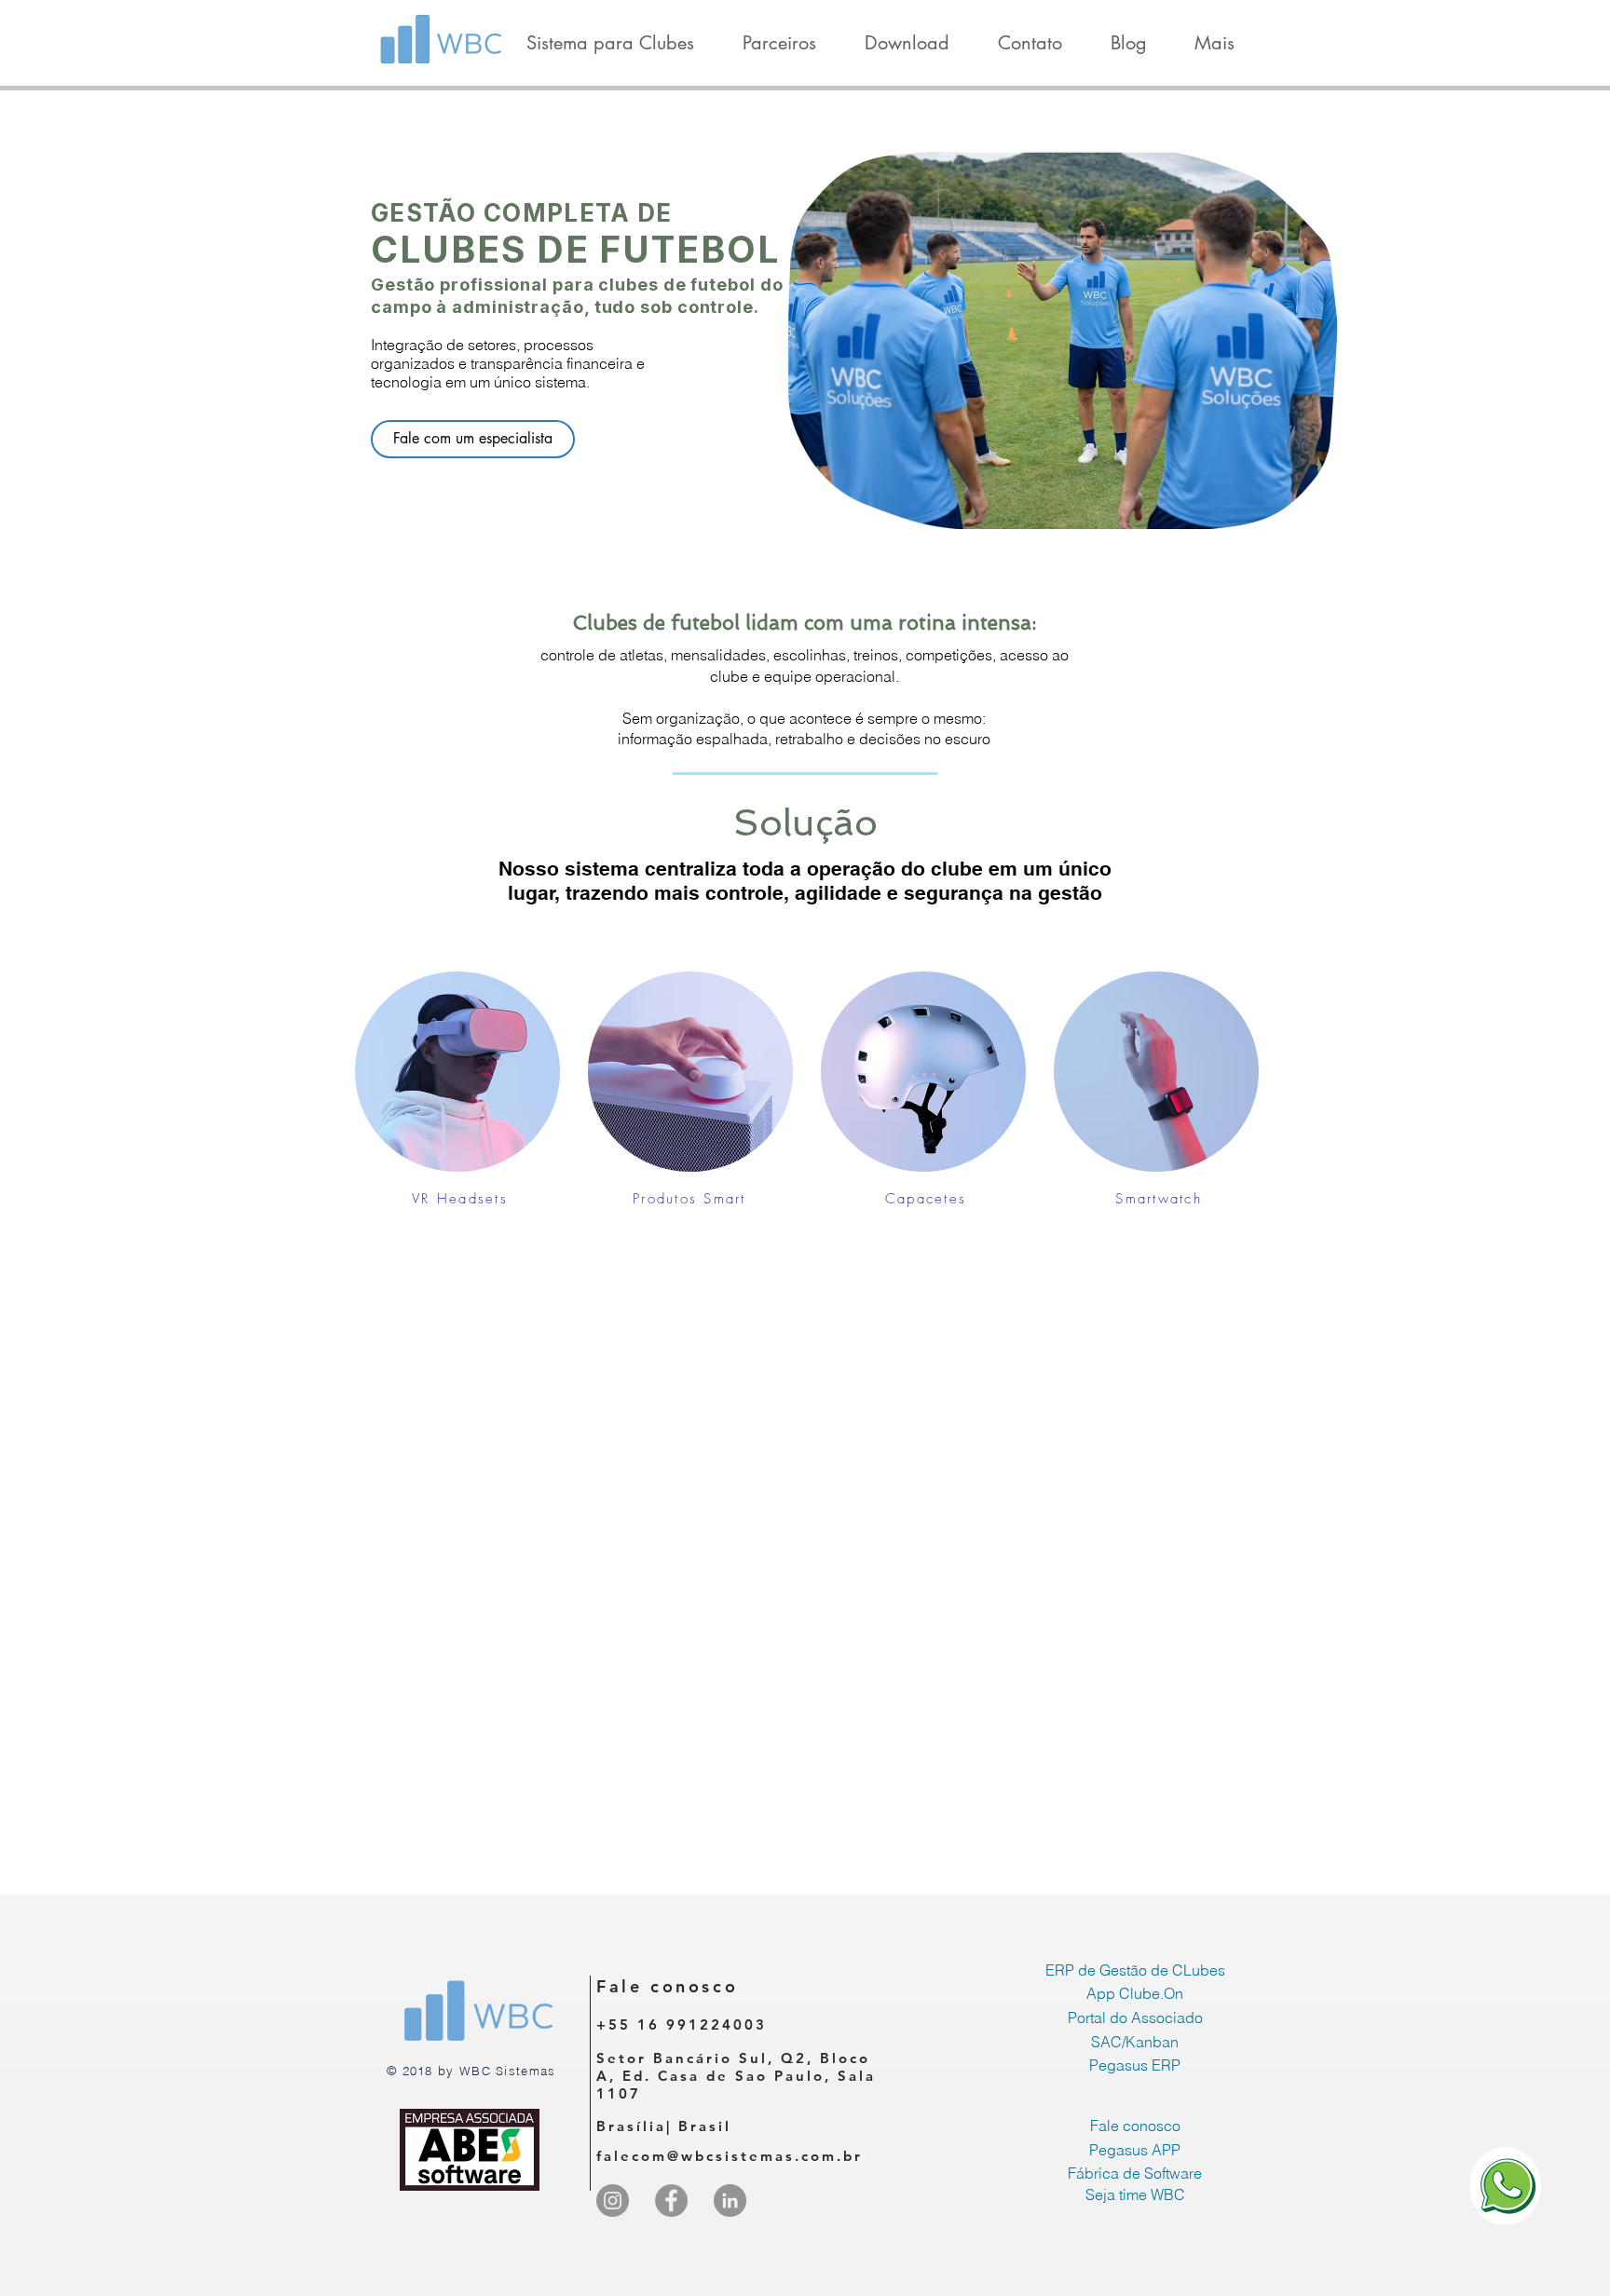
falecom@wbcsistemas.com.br (730, 2156)
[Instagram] (613, 2201)
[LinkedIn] (730, 2201)
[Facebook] (671, 2201)
